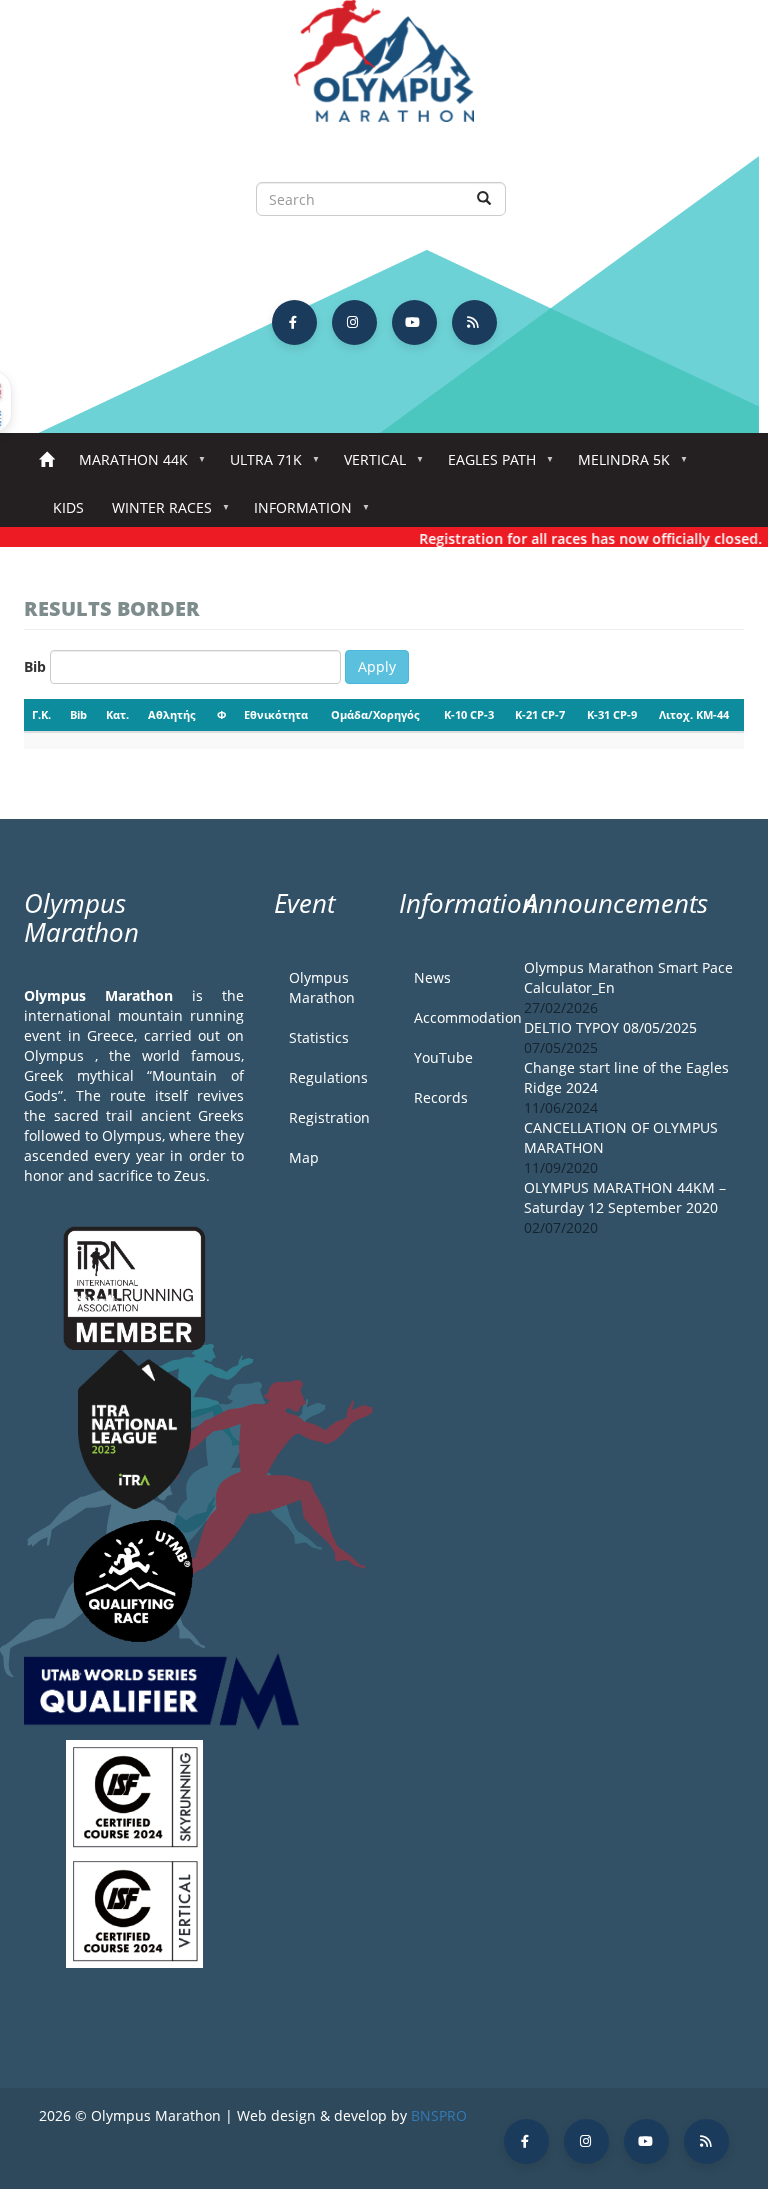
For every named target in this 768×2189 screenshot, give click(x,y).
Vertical (368, 465)
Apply (377, 666)
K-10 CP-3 (469, 714)
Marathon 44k (126, 465)
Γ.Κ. (41, 714)
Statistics (319, 1037)
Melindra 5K (617, 465)
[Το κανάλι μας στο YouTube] (414, 322)
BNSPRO (439, 2115)
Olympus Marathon (322, 987)
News (432, 977)
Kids (68, 507)
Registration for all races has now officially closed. (577, 538)
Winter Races (155, 513)
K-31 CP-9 (612, 714)
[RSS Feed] (474, 322)
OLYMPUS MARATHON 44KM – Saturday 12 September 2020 (625, 1197)
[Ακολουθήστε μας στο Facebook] (294, 322)
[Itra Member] (134, 1286)
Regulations (328, 1077)
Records (441, 1097)
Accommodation (454, 1017)
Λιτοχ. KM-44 (694, 714)
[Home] (384, 70)
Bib (35, 666)
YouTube (443, 1057)
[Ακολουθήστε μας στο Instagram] (354, 322)
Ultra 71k (259, 465)
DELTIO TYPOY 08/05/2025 (610, 1027)
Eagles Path (485, 465)
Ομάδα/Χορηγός (375, 714)
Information (296, 513)
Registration (329, 1117)
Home (46, 460)
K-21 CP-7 (540, 714)
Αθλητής (171, 714)
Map (304, 1157)
